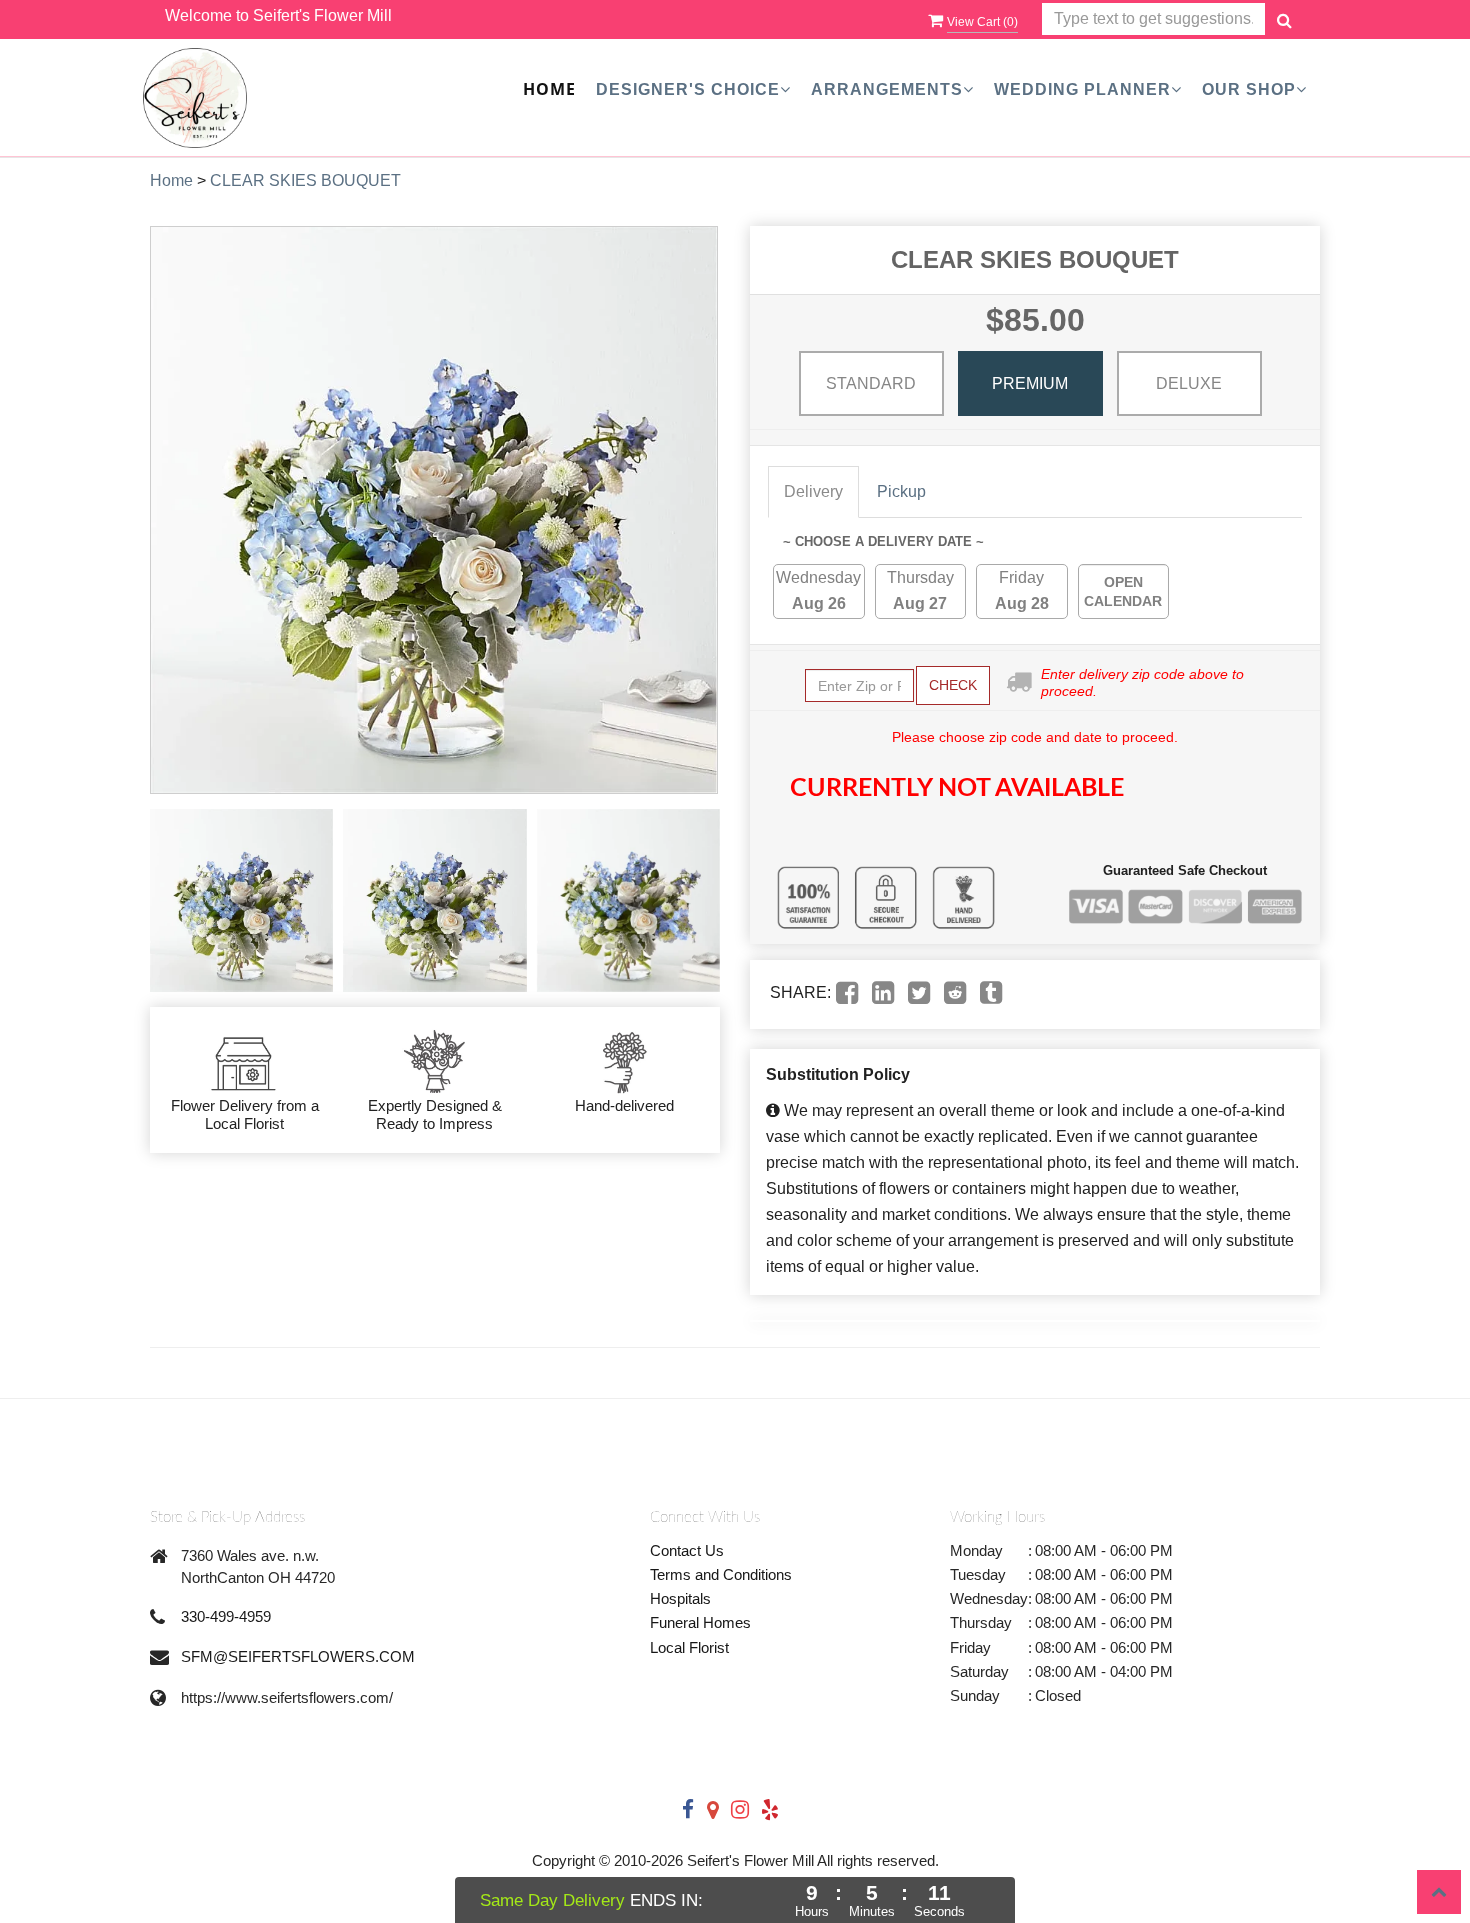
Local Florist (689, 1647)
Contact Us (687, 1550)
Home (549, 89)
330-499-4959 (226, 1616)
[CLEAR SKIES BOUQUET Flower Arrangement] (241, 900)
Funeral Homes (700, 1622)
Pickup (901, 491)
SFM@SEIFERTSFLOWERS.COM (298, 1656)
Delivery (813, 491)
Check (953, 685)
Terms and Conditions (721, 1574)
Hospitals (680, 1598)
